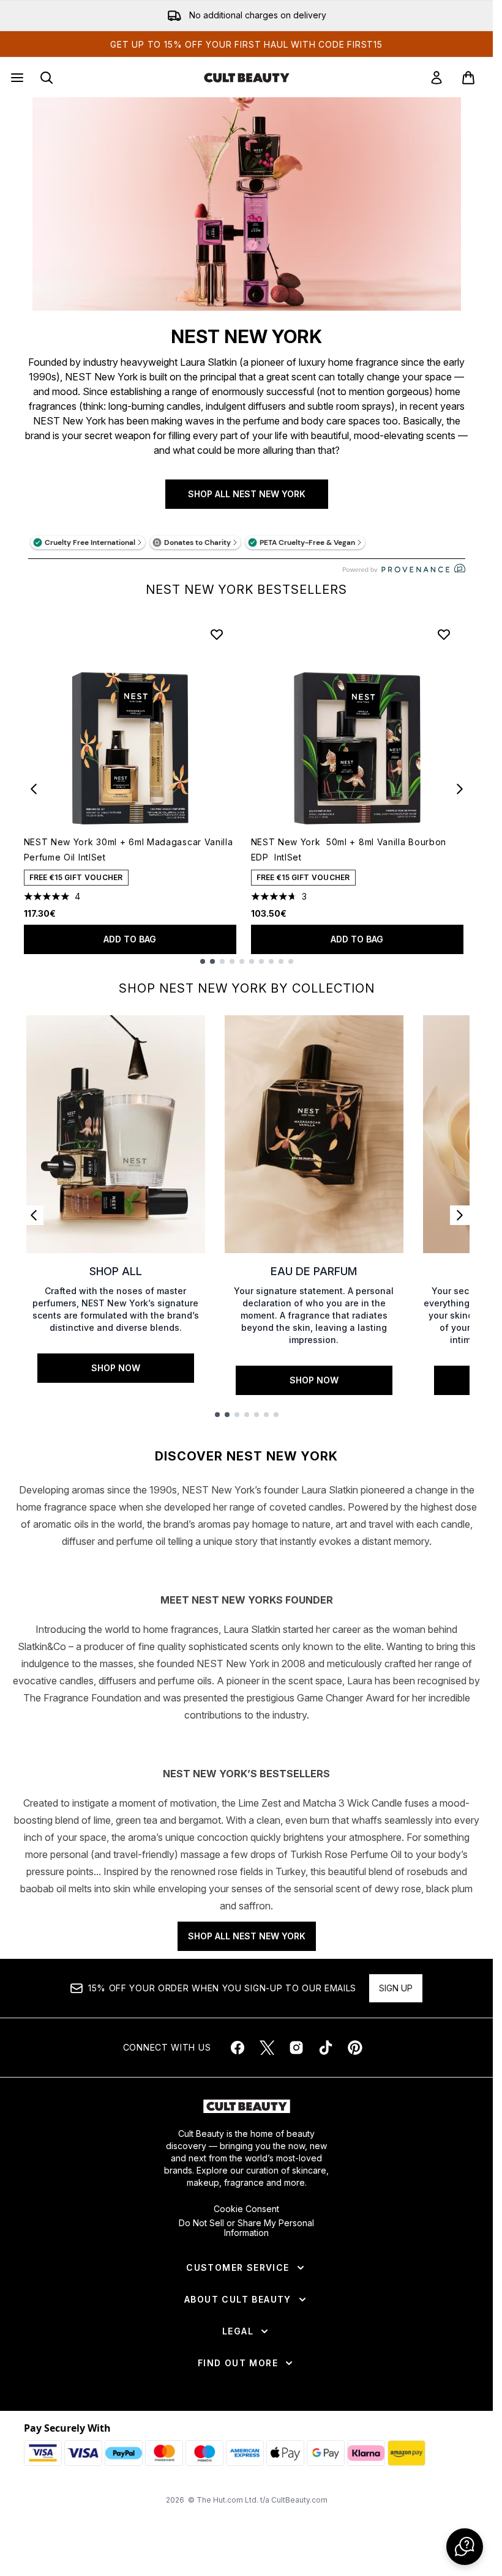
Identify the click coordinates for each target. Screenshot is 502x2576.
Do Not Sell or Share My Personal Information (246, 2228)
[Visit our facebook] (238, 2048)
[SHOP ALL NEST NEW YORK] (247, 204)
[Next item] (460, 789)
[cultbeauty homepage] (247, 78)
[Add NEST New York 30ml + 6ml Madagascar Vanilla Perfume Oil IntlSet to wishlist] (217, 634)
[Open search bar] (47, 78)
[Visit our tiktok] (326, 2048)
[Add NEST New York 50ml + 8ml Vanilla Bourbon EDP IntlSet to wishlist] (444, 634)
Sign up (396, 1988)
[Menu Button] (16, 78)
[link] (436, 78)
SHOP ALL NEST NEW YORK (247, 494)
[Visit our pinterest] (355, 2048)
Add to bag (130, 939)
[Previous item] (34, 789)
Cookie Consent (246, 2209)
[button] (465, 2547)
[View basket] (468, 78)
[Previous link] (34, 1215)
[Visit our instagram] (296, 2048)
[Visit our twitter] (267, 2048)
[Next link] (460, 1215)
